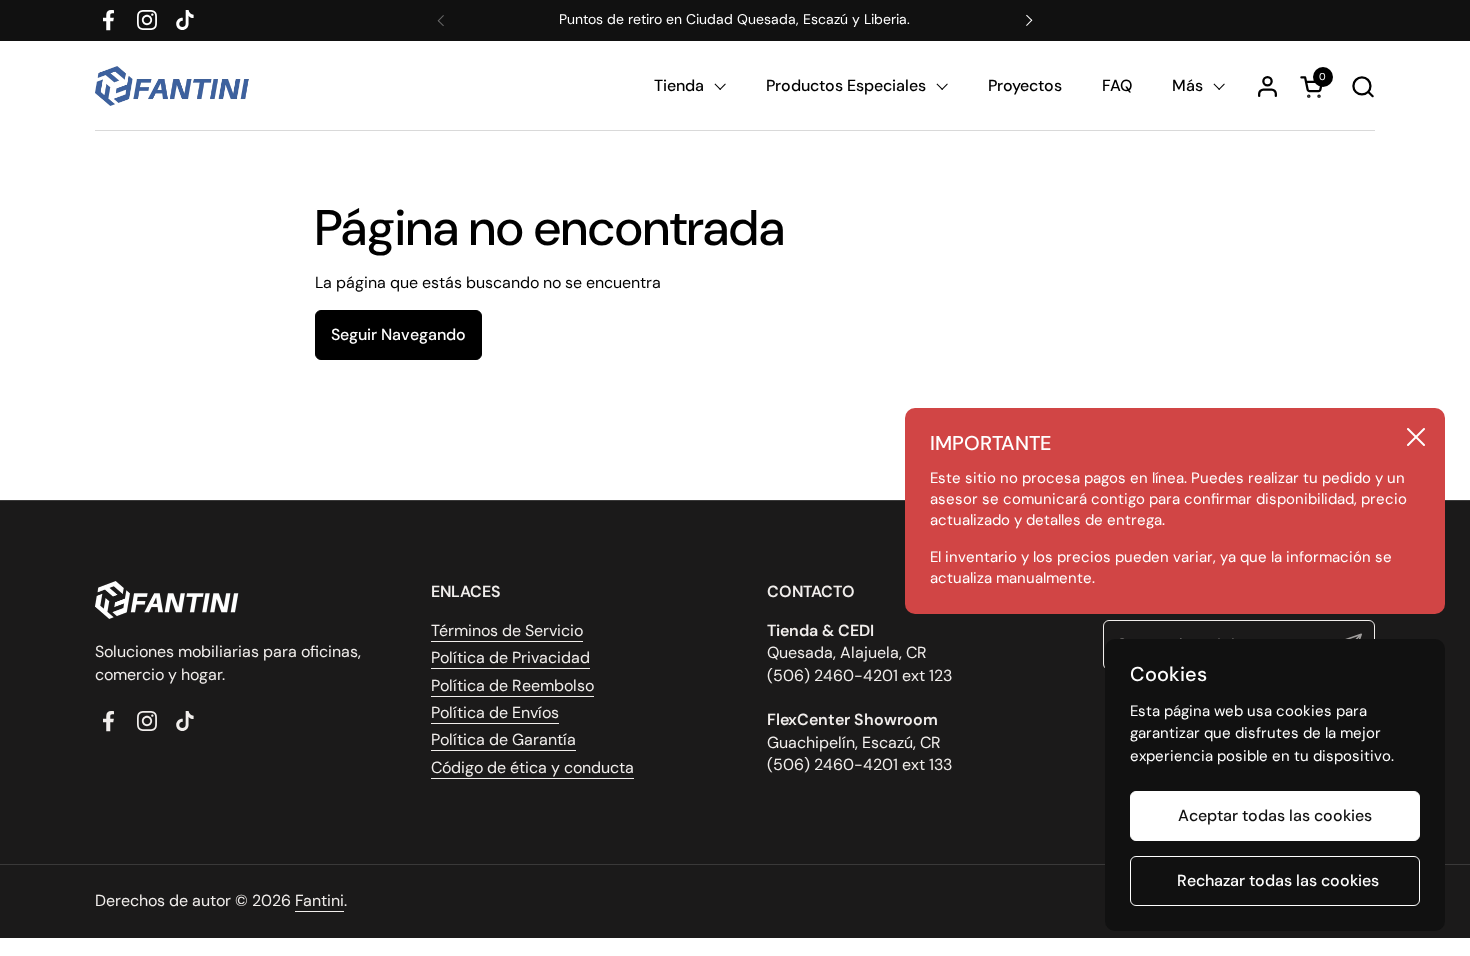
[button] (1362, 86)
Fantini (319, 900)
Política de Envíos (495, 712)
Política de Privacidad (510, 657)
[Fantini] (175, 86)
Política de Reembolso (512, 685)
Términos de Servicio (507, 630)
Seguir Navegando (398, 334)
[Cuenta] (1267, 86)
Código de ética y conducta (532, 767)
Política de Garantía (503, 739)
